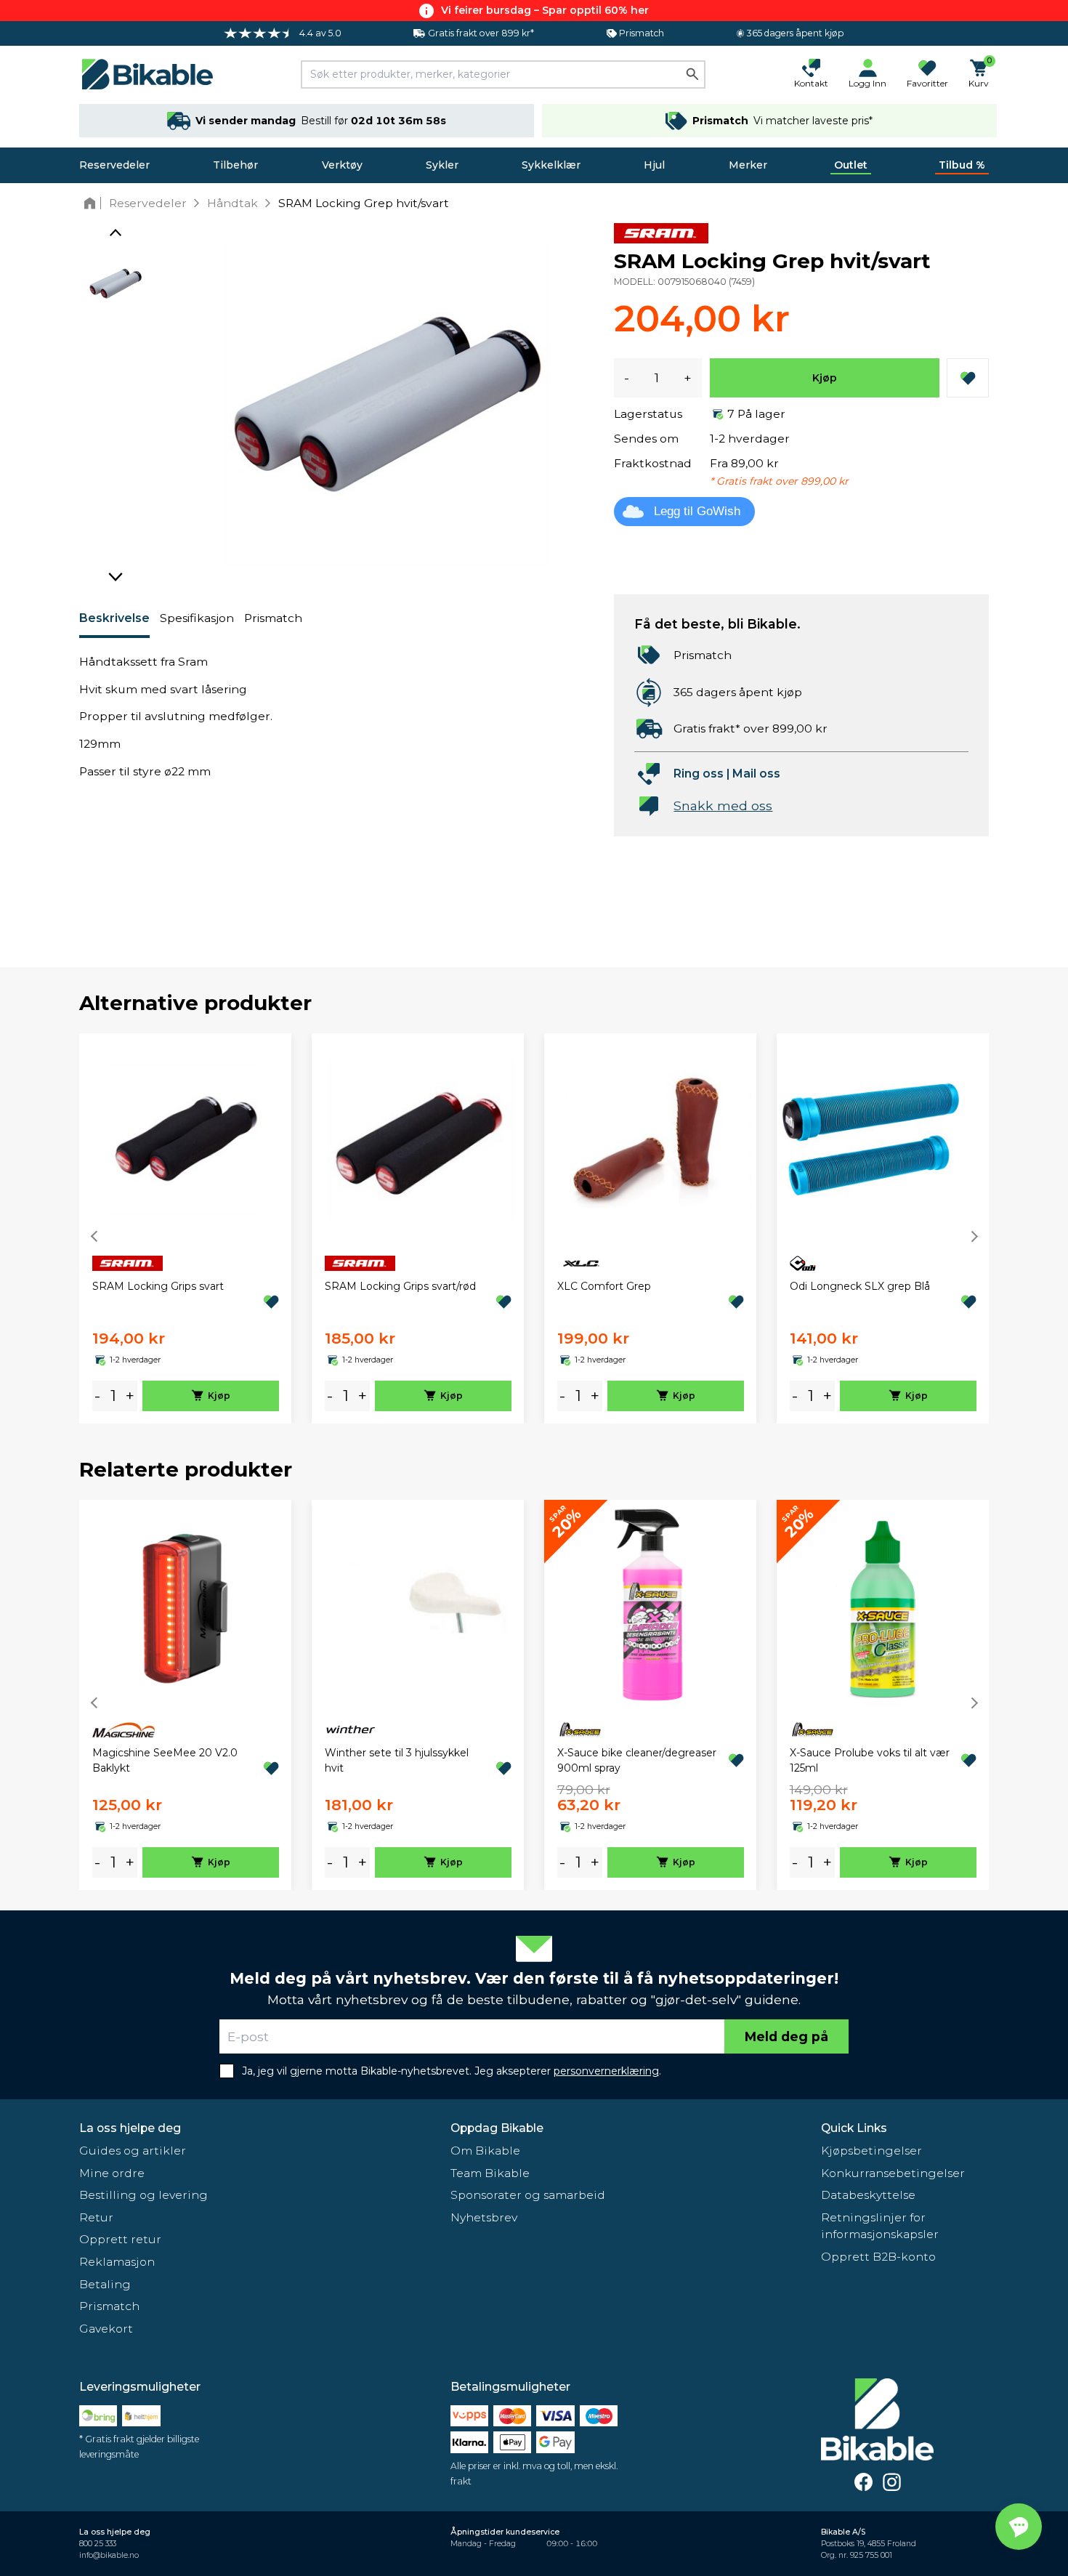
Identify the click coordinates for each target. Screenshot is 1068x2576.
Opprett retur (120, 2239)
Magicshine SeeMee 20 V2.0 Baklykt (165, 1760)
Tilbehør (235, 165)
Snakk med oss (723, 805)
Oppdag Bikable (497, 2128)
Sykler (442, 165)
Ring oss (699, 774)
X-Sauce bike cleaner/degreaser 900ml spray (637, 1760)
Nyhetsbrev (484, 2217)
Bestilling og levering (143, 2195)
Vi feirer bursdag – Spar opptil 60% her (545, 10)
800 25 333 (98, 2544)
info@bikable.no (109, 2555)
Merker (748, 165)
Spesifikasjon (197, 618)
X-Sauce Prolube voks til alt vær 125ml (870, 1760)
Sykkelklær (551, 165)
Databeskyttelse (868, 2195)
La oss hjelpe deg (130, 2128)
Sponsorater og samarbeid (528, 2195)
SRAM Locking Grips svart (158, 1286)
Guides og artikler (133, 2151)
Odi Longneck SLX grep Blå (860, 1286)
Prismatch (273, 618)
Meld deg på (786, 2036)
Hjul (654, 165)
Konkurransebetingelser (893, 2173)
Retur (96, 2217)
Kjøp (825, 378)
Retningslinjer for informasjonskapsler (880, 2226)
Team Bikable (490, 2173)
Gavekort (106, 2329)
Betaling (105, 2284)
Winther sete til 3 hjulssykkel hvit (397, 1760)
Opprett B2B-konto (878, 2257)
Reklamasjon (117, 2262)
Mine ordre (112, 2173)
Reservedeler (114, 165)
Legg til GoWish (697, 511)
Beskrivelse (114, 618)
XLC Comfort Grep (604, 1286)
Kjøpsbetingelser (871, 2151)
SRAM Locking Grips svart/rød (400, 1286)
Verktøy (342, 165)
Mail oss (756, 774)
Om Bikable (485, 2151)
